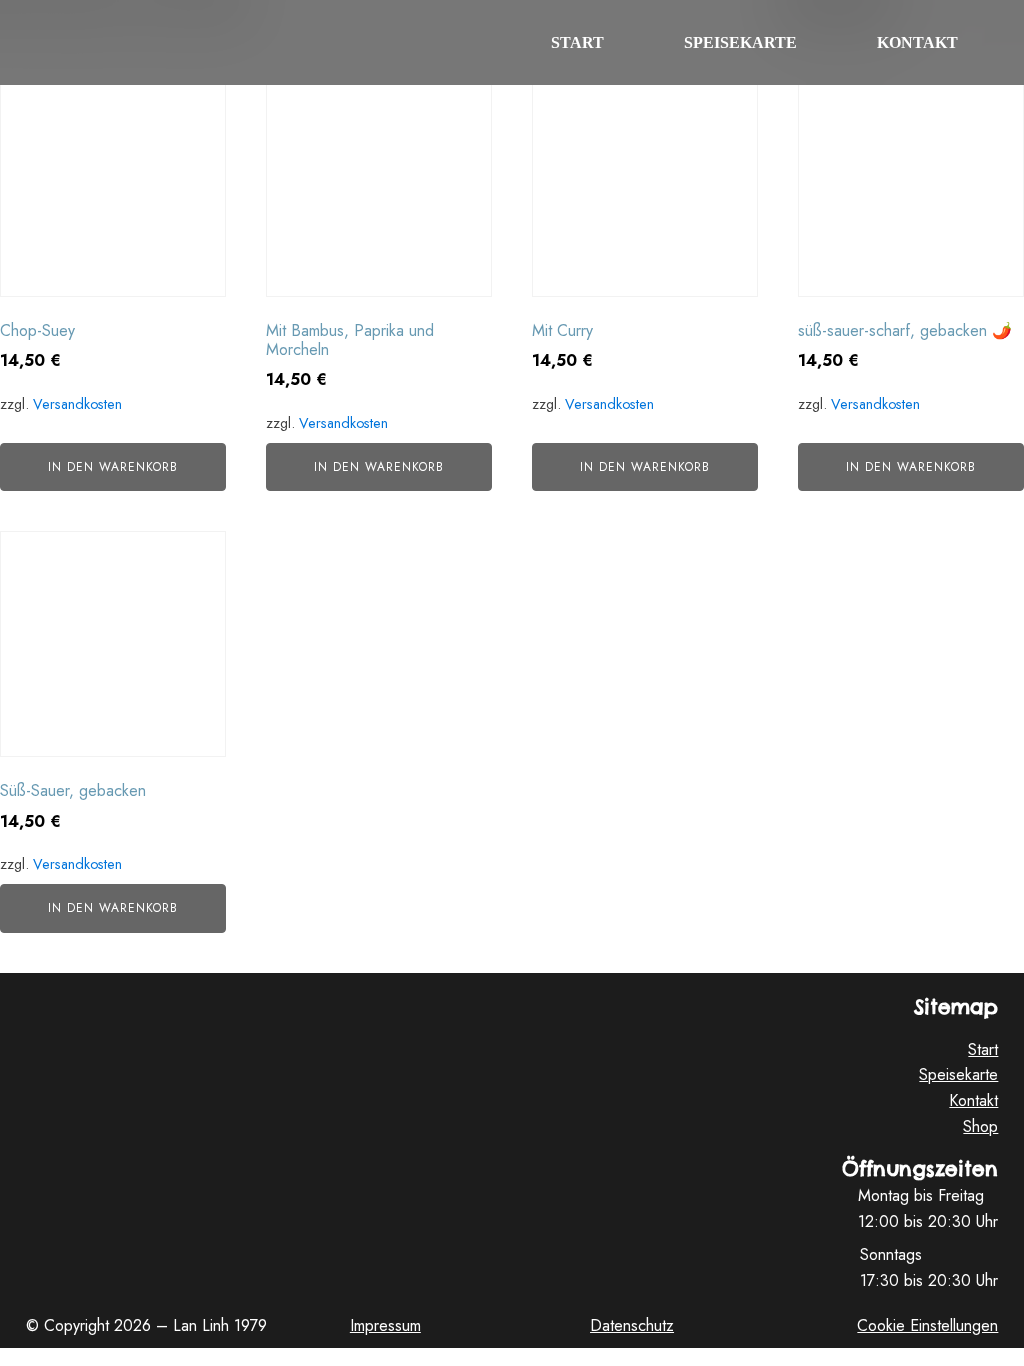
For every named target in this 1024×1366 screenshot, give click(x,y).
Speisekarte (740, 42)
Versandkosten (77, 404)
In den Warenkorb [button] (113, 467)
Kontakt (917, 42)
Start (577, 42)
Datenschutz (632, 1325)
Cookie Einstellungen (927, 1325)
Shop (980, 1126)
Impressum (385, 1325)
